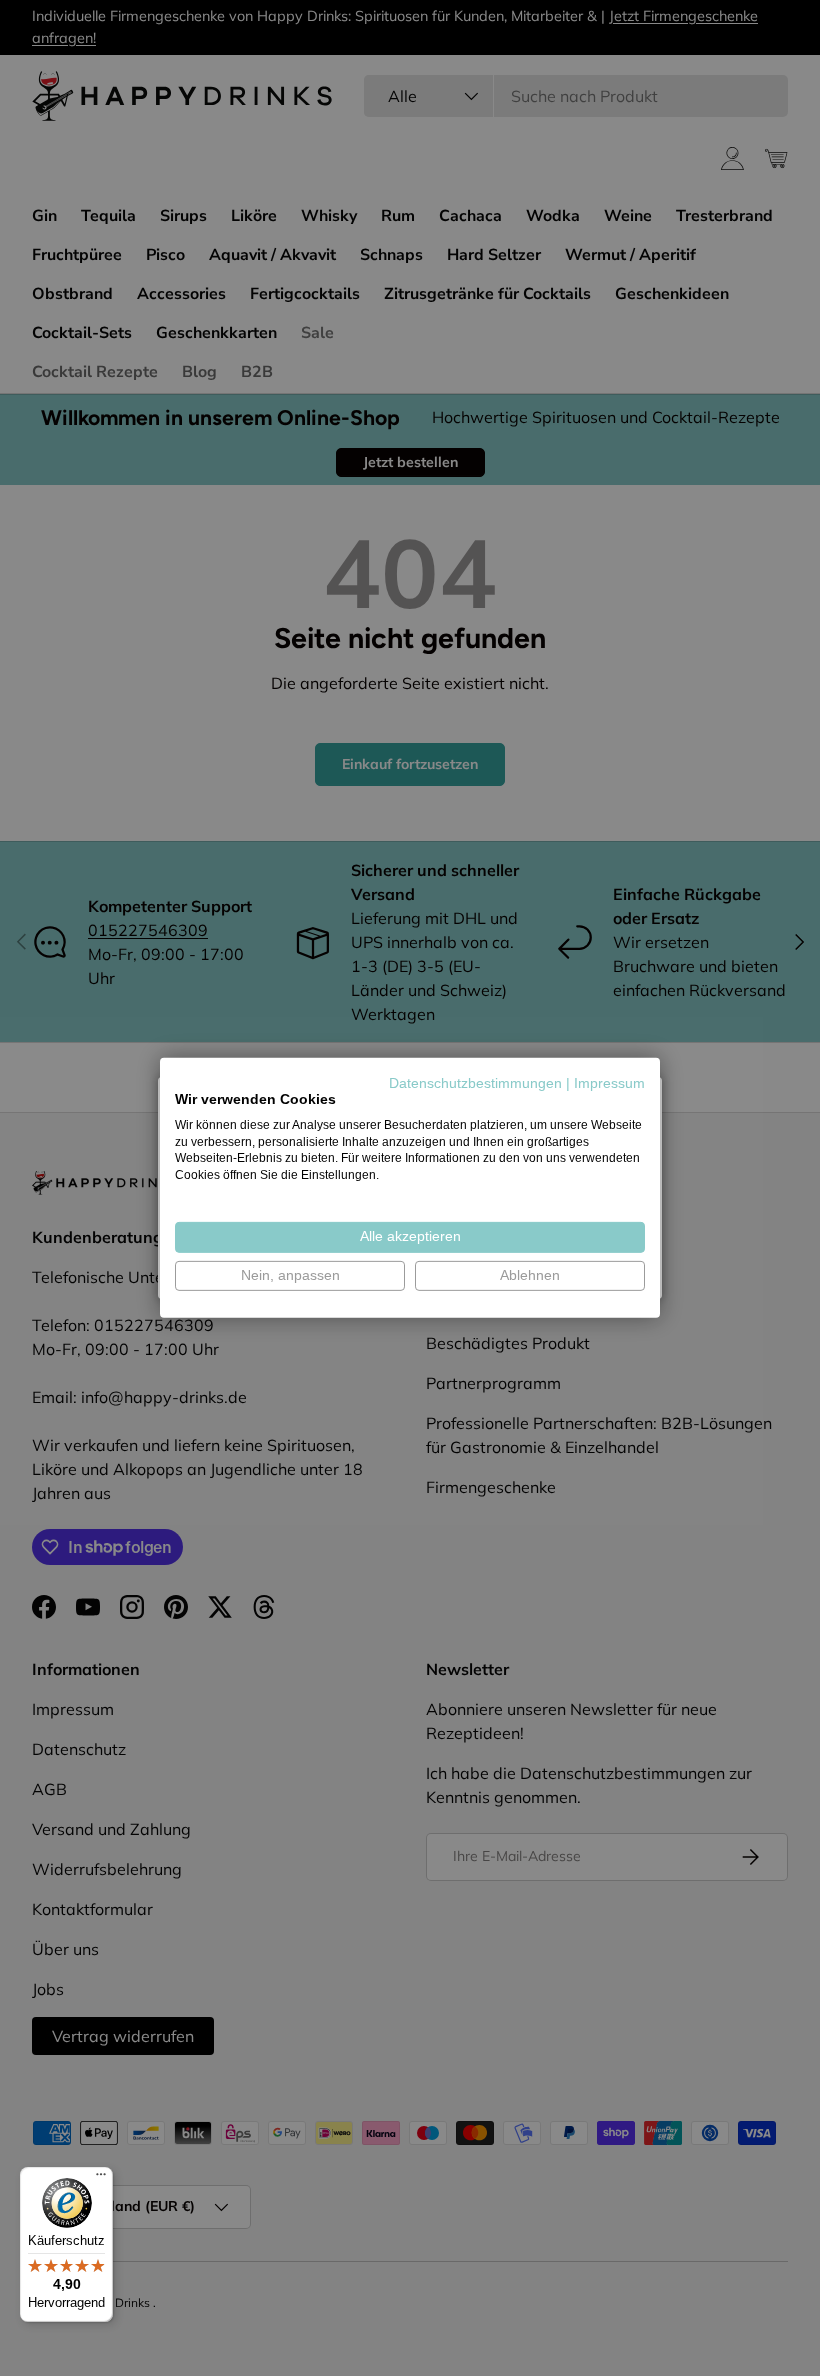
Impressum (609, 1083)
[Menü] (101, 2179)
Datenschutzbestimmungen (475, 1083)
